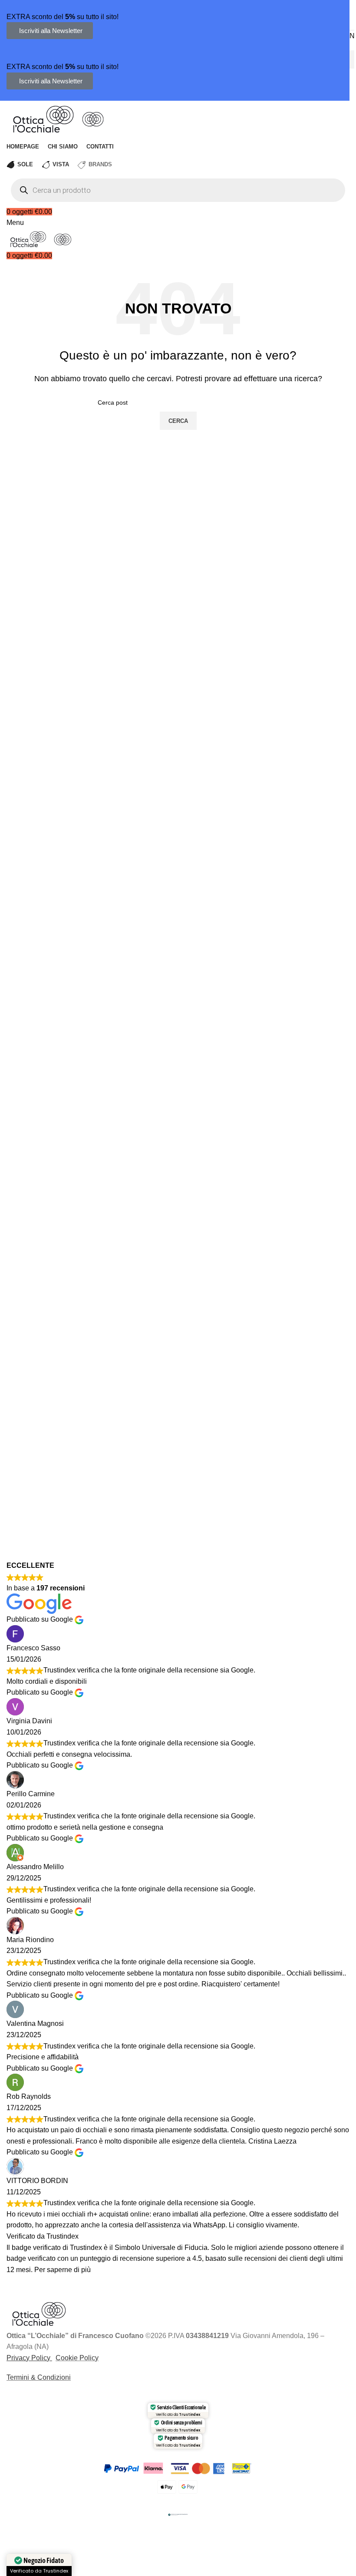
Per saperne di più (63, 2270)
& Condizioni (50, 2377)
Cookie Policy (77, 2358)
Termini (18, 2377)
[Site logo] (44, 118)
